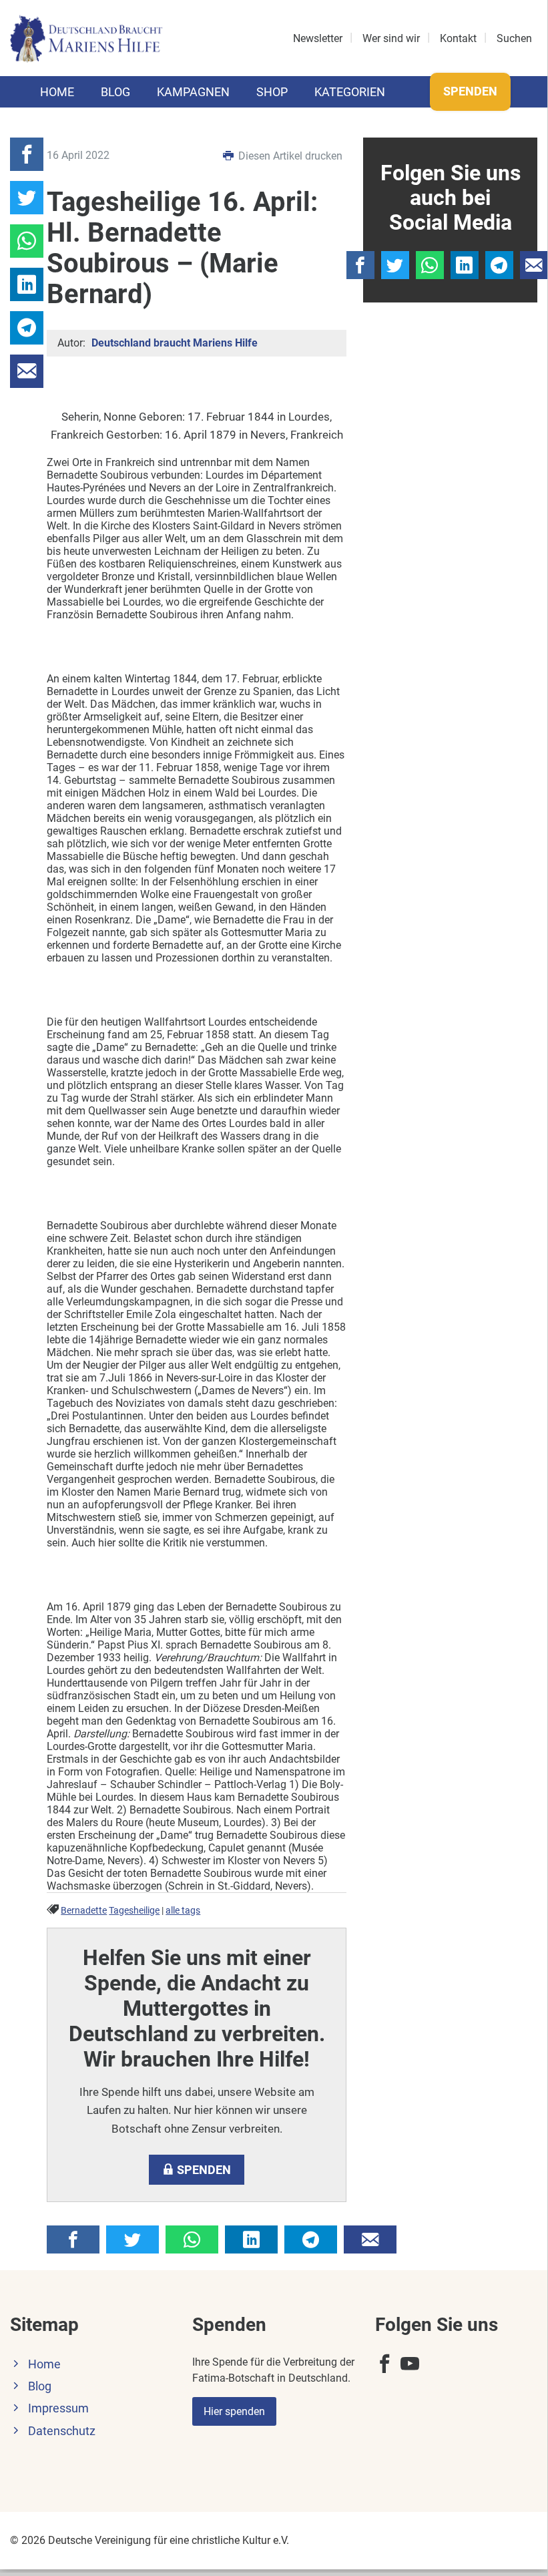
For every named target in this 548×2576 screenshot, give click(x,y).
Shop (272, 92)
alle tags (183, 1911)
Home (57, 92)
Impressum (58, 2408)
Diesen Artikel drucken (289, 156)
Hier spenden (234, 2411)
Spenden (470, 91)
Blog (115, 92)
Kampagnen (193, 92)
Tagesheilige (134, 1911)
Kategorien (350, 92)
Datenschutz (62, 2431)
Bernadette (84, 1911)
